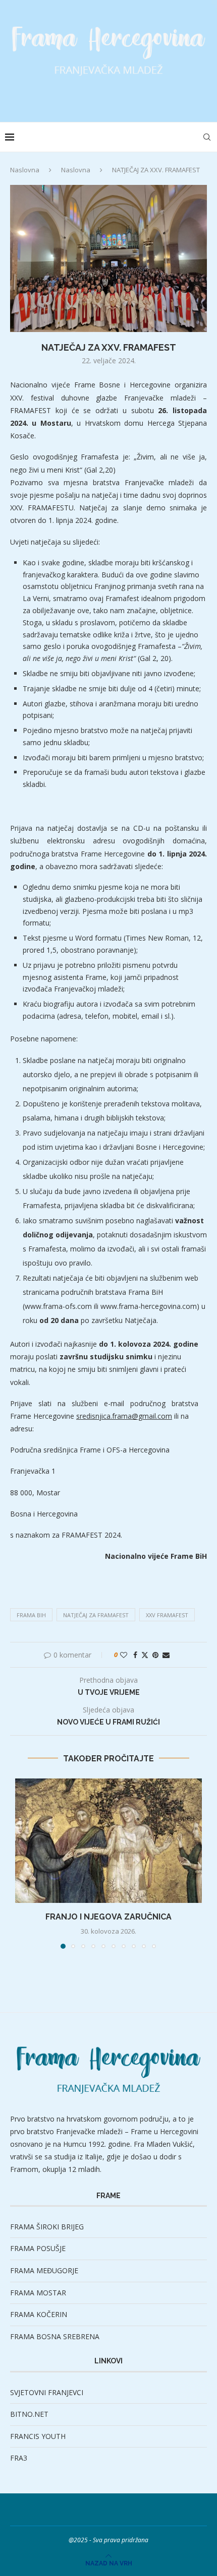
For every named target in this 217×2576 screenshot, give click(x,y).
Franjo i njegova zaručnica (108, 1917)
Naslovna (25, 170)
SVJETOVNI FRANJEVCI (47, 2392)
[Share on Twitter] (145, 1655)
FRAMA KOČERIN (39, 2314)
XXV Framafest (167, 1615)
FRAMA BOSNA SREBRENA (55, 2336)
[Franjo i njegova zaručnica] (108, 1841)
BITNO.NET (29, 2414)
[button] (24, 1863)
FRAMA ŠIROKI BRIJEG (47, 2227)
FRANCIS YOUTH (38, 2436)
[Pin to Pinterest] (155, 1655)
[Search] (207, 137)
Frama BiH (31, 1615)
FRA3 (19, 2458)
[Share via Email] (166, 1655)
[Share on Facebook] (135, 1655)
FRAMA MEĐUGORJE (44, 2270)
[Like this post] (124, 1655)
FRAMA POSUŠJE (38, 2248)
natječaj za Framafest (96, 1615)
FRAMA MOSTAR (38, 2293)
